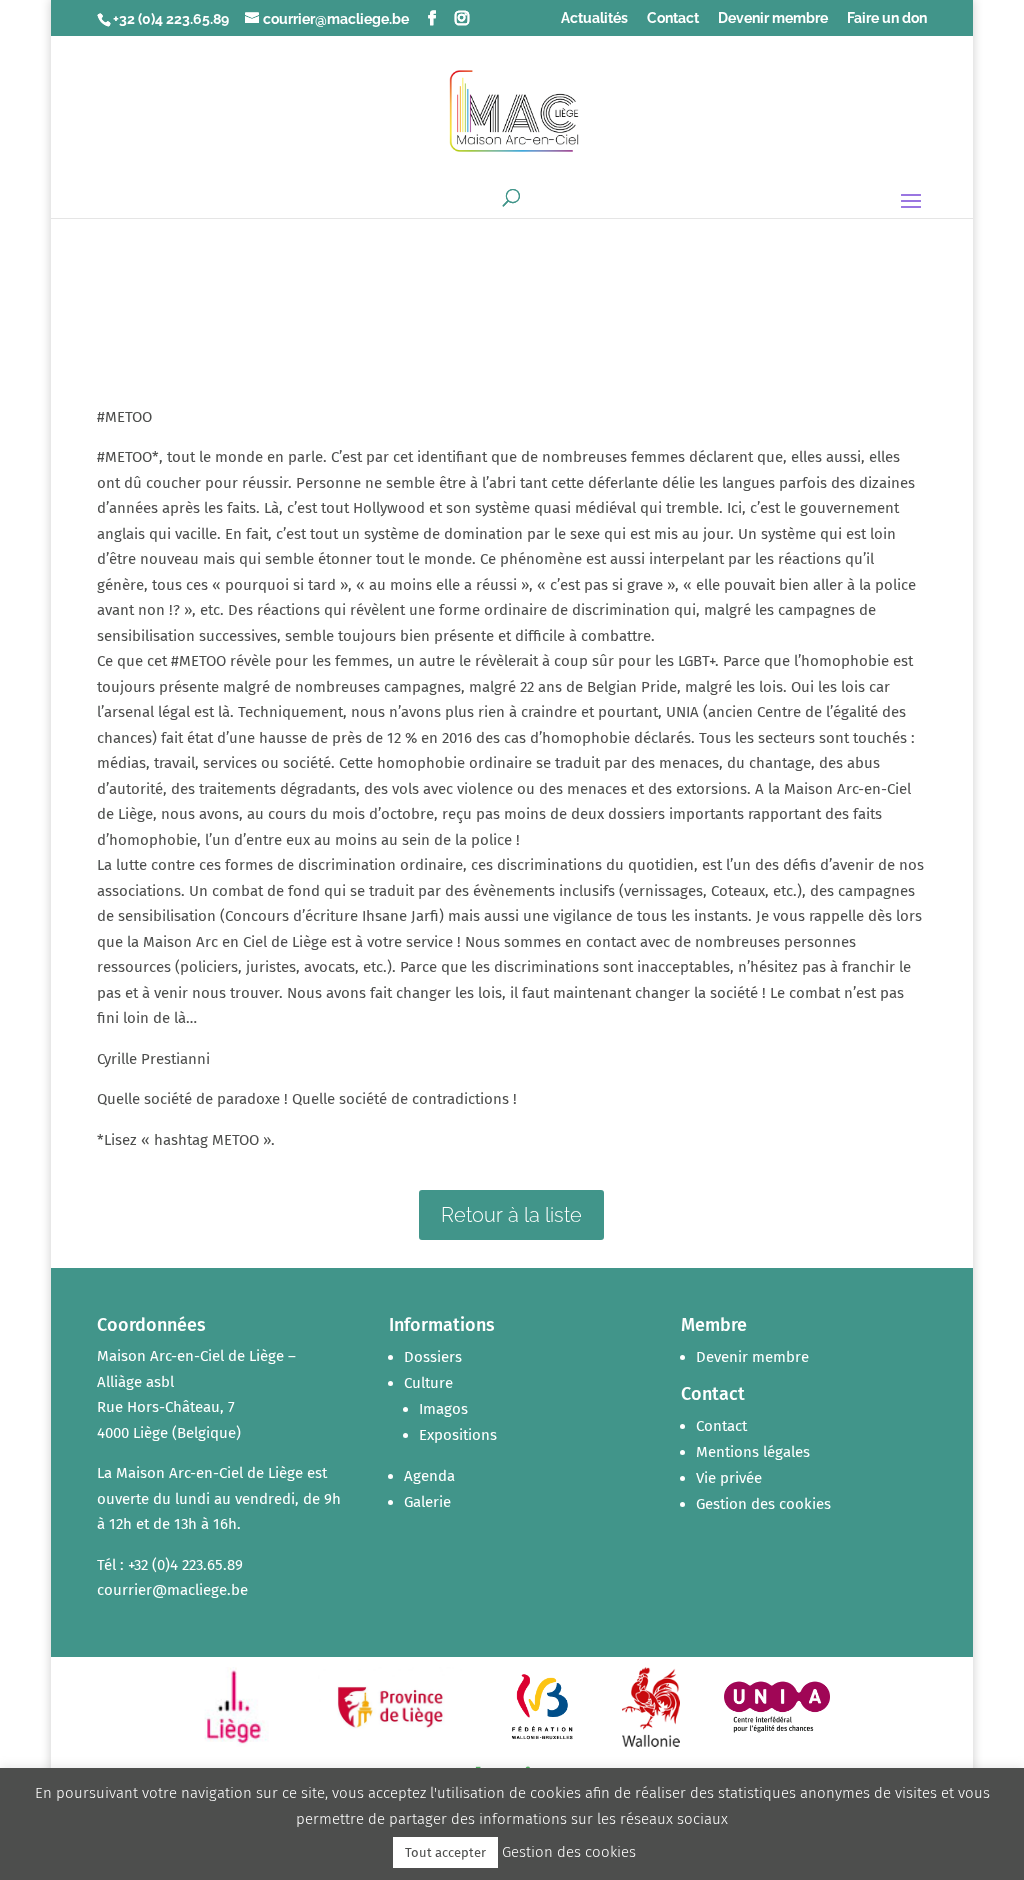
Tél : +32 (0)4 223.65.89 (170, 1565)
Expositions (458, 1435)
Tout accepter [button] (445, 1852)
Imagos (443, 1409)
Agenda (429, 1476)
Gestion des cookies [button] (763, 1504)
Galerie (427, 1502)
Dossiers (433, 1357)
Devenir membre (773, 18)
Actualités (594, 18)
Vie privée (729, 1478)
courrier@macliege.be (172, 1590)
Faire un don (887, 18)
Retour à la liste (511, 1215)
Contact (673, 18)
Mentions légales (753, 1452)
